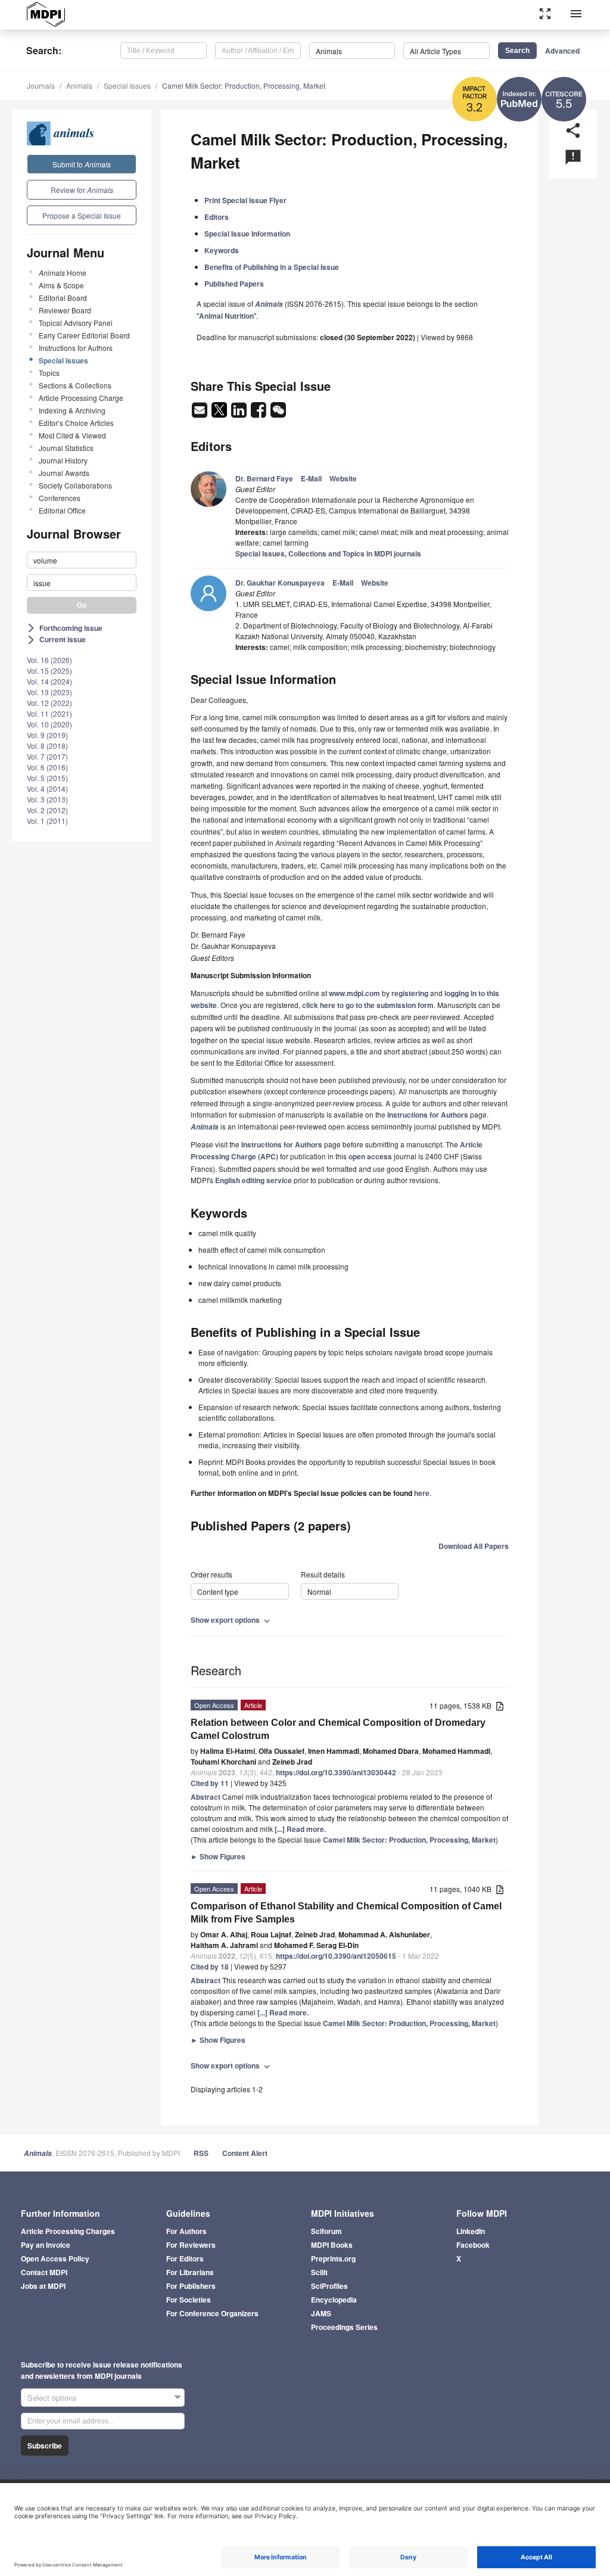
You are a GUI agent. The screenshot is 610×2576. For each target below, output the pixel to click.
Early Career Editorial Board (84, 335)
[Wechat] (278, 413)
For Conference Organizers (212, 2313)
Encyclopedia (334, 2300)
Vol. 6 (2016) (47, 767)
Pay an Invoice (46, 2245)
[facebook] (259, 413)
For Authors (186, 2231)
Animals (79, 85)
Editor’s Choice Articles (76, 423)
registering (410, 993)
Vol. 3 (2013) (47, 799)
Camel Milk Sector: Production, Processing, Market (244, 85)
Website (343, 478)
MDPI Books (332, 2245)
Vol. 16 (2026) (49, 660)
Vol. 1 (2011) (47, 821)
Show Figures (218, 1856)
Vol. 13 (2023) (49, 692)
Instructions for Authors (76, 348)
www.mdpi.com (354, 993)
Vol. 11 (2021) (49, 713)
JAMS (321, 2313)
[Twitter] (220, 413)
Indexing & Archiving (72, 410)
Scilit (319, 2272)
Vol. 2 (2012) (47, 810)
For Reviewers (191, 2245)
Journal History (63, 460)
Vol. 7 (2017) (47, 756)
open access (370, 1156)
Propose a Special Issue (82, 215)
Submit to (82, 164)
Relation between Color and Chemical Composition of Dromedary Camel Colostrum (338, 1729)
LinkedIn (471, 2231)
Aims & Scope (61, 285)
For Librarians (190, 2272)
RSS (201, 2153)
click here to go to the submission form (368, 1005)
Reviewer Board (65, 310)
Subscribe (45, 2446)
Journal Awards (64, 473)
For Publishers (191, 2286)
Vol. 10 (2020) (49, 724)
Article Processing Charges (68, 2231)
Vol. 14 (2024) (49, 681)
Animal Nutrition (226, 316)
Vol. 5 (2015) (47, 778)
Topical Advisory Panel (76, 323)
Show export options (231, 1620)
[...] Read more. (300, 1829)
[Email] (200, 413)
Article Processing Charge (81, 398)
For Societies (189, 2300)
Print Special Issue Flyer (245, 200)
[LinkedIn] (240, 413)
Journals (41, 85)
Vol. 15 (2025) (49, 671)
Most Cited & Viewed (72, 435)
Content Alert (245, 2153)
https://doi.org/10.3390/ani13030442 (336, 1772)
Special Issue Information (247, 234)
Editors (217, 217)
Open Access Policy (55, 2258)
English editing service (253, 1180)
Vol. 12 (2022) (49, 703)
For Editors (185, 2258)
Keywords (222, 250)
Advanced (562, 51)
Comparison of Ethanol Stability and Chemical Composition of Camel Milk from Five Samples (346, 1913)
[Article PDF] (500, 1707)
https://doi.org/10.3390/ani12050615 (336, 1956)
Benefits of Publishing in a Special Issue (272, 267)
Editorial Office (62, 510)
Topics (49, 373)
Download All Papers (474, 1546)
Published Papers (234, 284)
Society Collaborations (75, 485)
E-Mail (311, 478)
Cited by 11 (210, 1783)
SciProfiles (329, 2286)
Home (63, 273)
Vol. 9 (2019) (47, 735)
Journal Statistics (66, 448)
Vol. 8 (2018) (47, 746)
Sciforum (326, 2231)
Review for (82, 190)
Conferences (60, 498)
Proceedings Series (344, 2327)
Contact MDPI (44, 2272)
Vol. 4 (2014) (47, 788)
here (422, 1493)
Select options (52, 2398)
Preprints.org (333, 2258)
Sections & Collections (75, 385)
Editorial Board (63, 298)
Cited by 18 (210, 1967)
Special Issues (127, 85)
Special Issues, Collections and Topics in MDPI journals (328, 553)
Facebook (473, 2245)
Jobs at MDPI (43, 2286)
